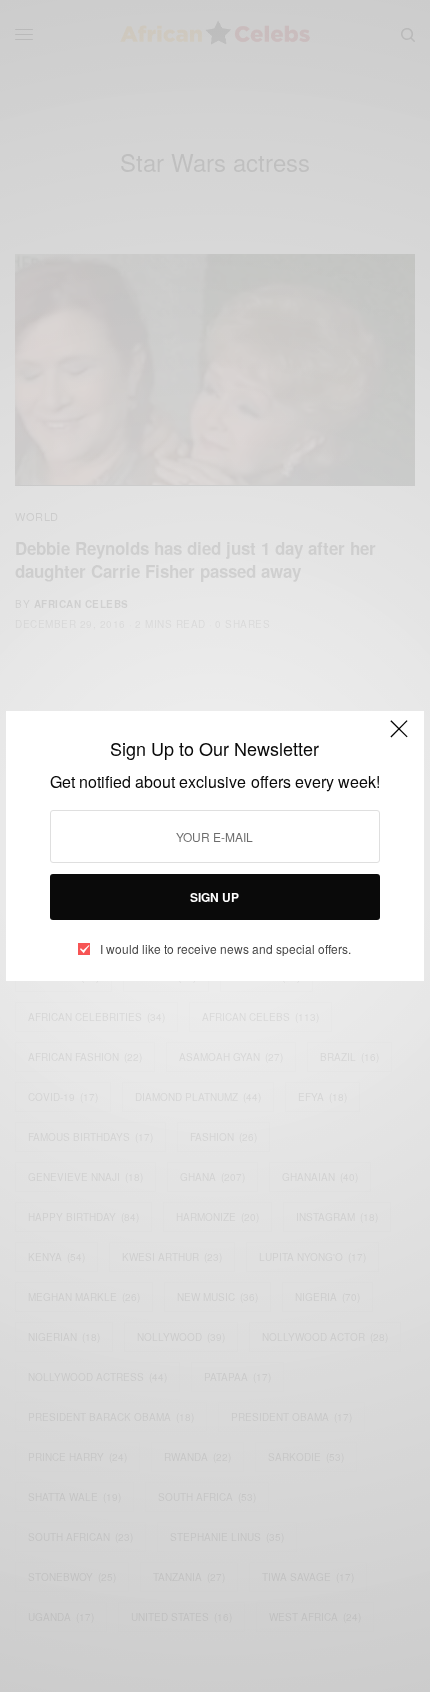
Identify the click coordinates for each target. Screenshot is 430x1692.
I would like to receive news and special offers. (225, 949)
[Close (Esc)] (399, 738)
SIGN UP (214, 897)
